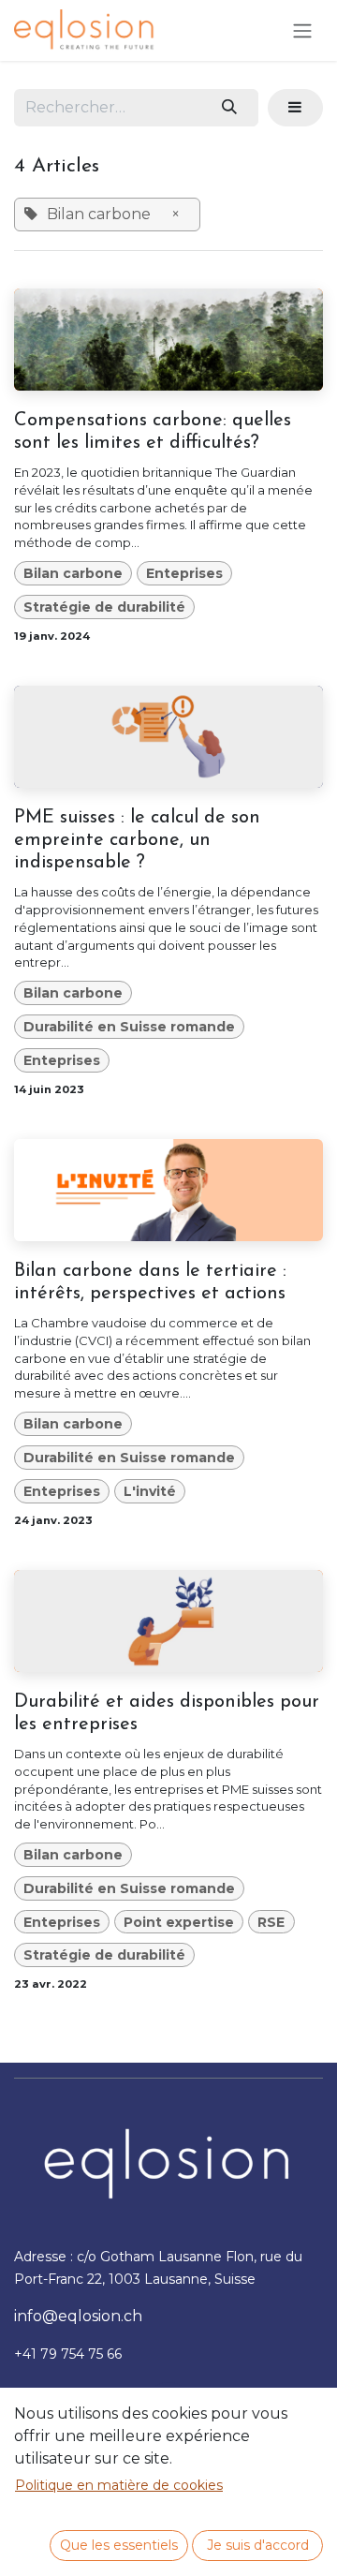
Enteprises (184, 573)
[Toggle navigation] (302, 30)
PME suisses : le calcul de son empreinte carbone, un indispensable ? (137, 840)
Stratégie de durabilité (104, 607)
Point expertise (179, 1922)
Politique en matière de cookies (119, 2485)
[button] (295, 108)
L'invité (150, 1491)
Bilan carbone (73, 573)
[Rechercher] (230, 108)
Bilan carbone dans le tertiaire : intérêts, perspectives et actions (150, 1282)
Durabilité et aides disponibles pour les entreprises (167, 1713)
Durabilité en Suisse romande (129, 1027)
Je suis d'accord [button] (258, 2545)
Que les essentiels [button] (119, 2545)
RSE (271, 1922)
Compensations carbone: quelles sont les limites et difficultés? (153, 432)
